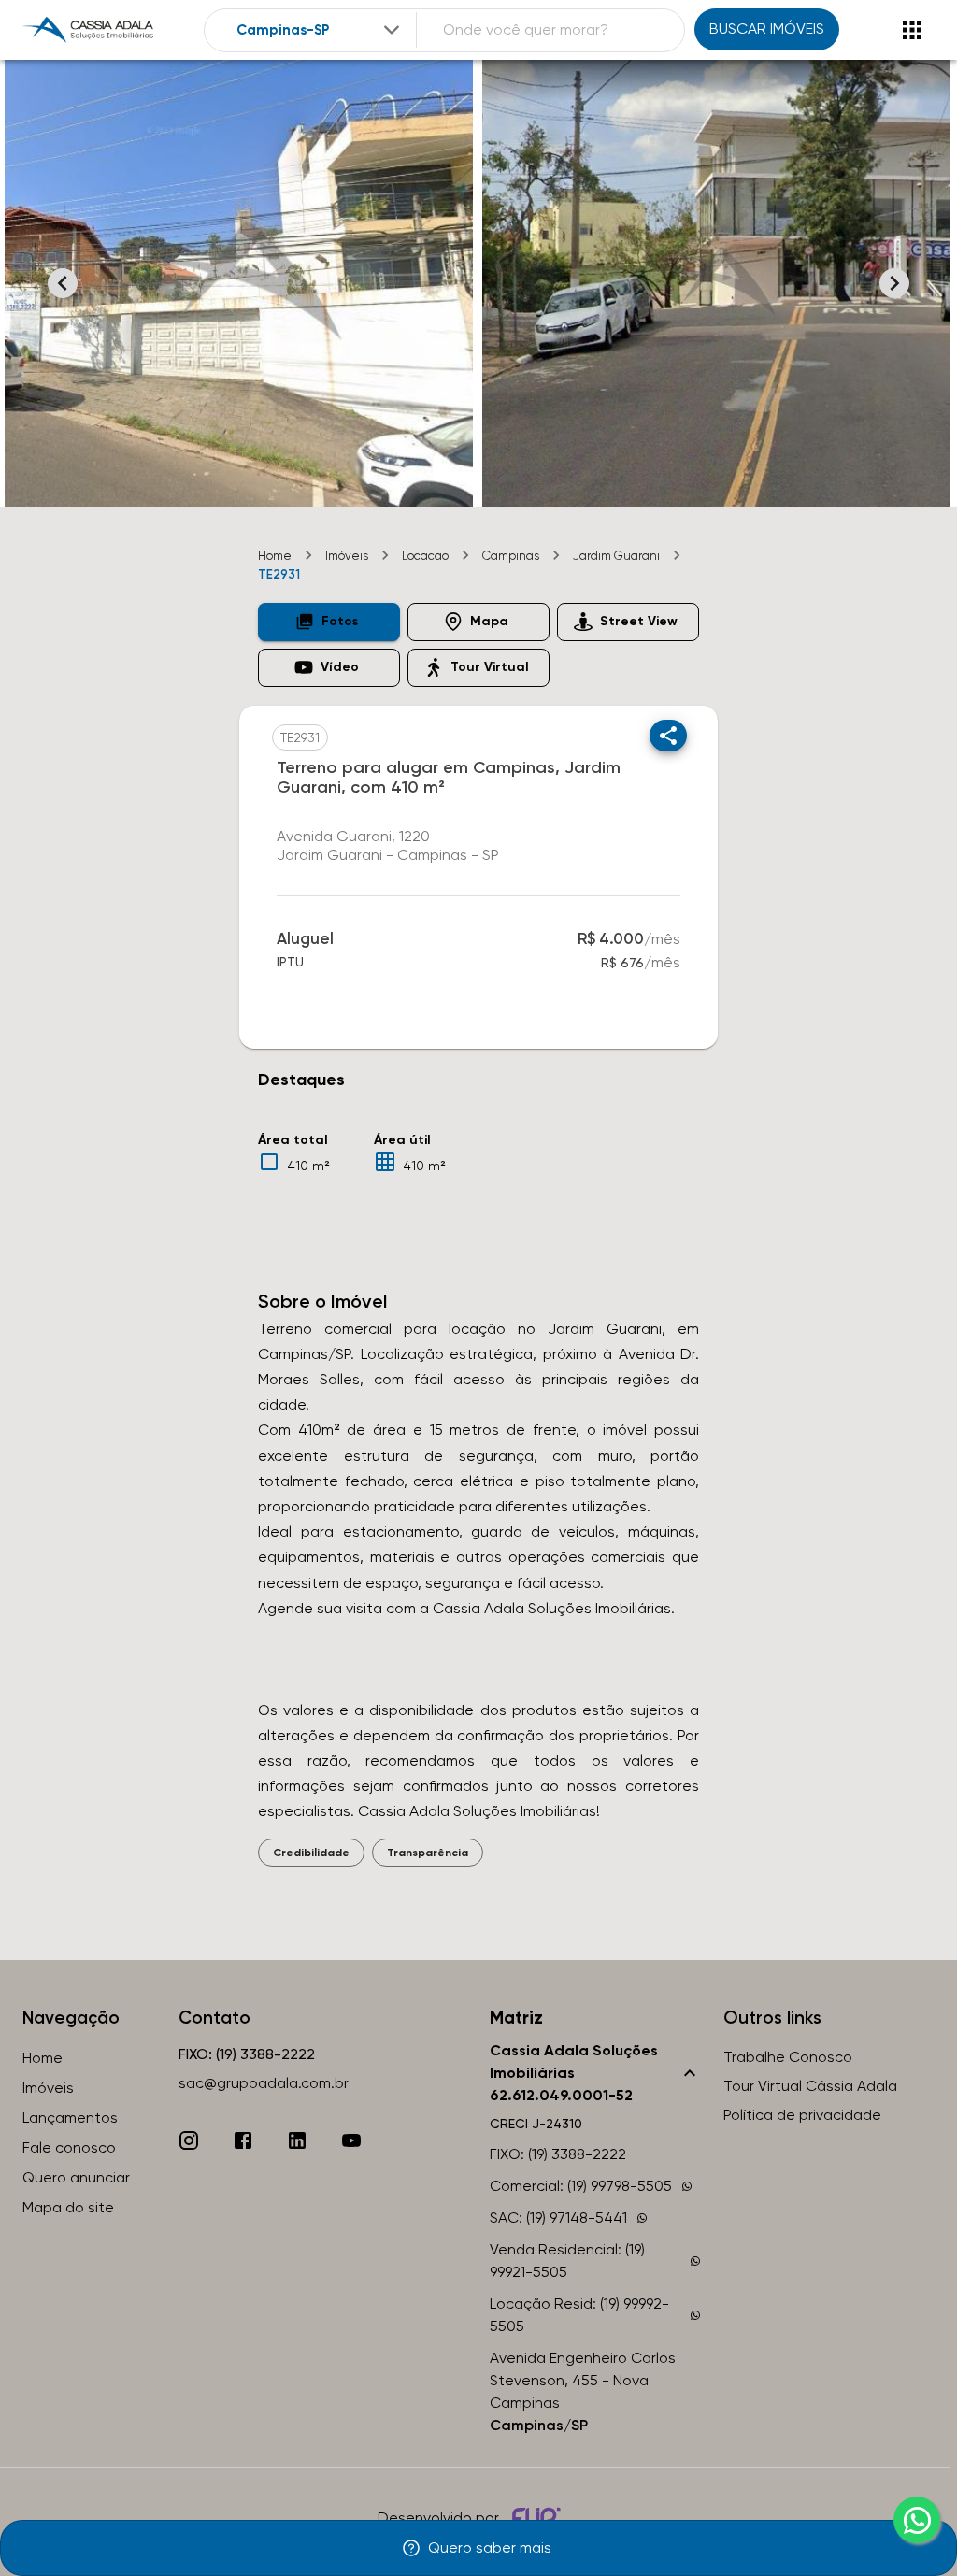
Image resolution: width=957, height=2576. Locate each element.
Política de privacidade (802, 2115)
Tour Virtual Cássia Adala (810, 2086)
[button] (329, 622)
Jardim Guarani (616, 556)
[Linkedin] (297, 2140)
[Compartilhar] (668, 736)
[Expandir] (392, 30)
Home (275, 556)
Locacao (425, 556)
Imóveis (347, 556)
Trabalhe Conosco (788, 2057)
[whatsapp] (917, 2520)
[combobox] (320, 30)
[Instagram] (189, 2140)
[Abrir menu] (912, 30)
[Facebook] (243, 2140)
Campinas (511, 556)
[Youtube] (351, 2140)
